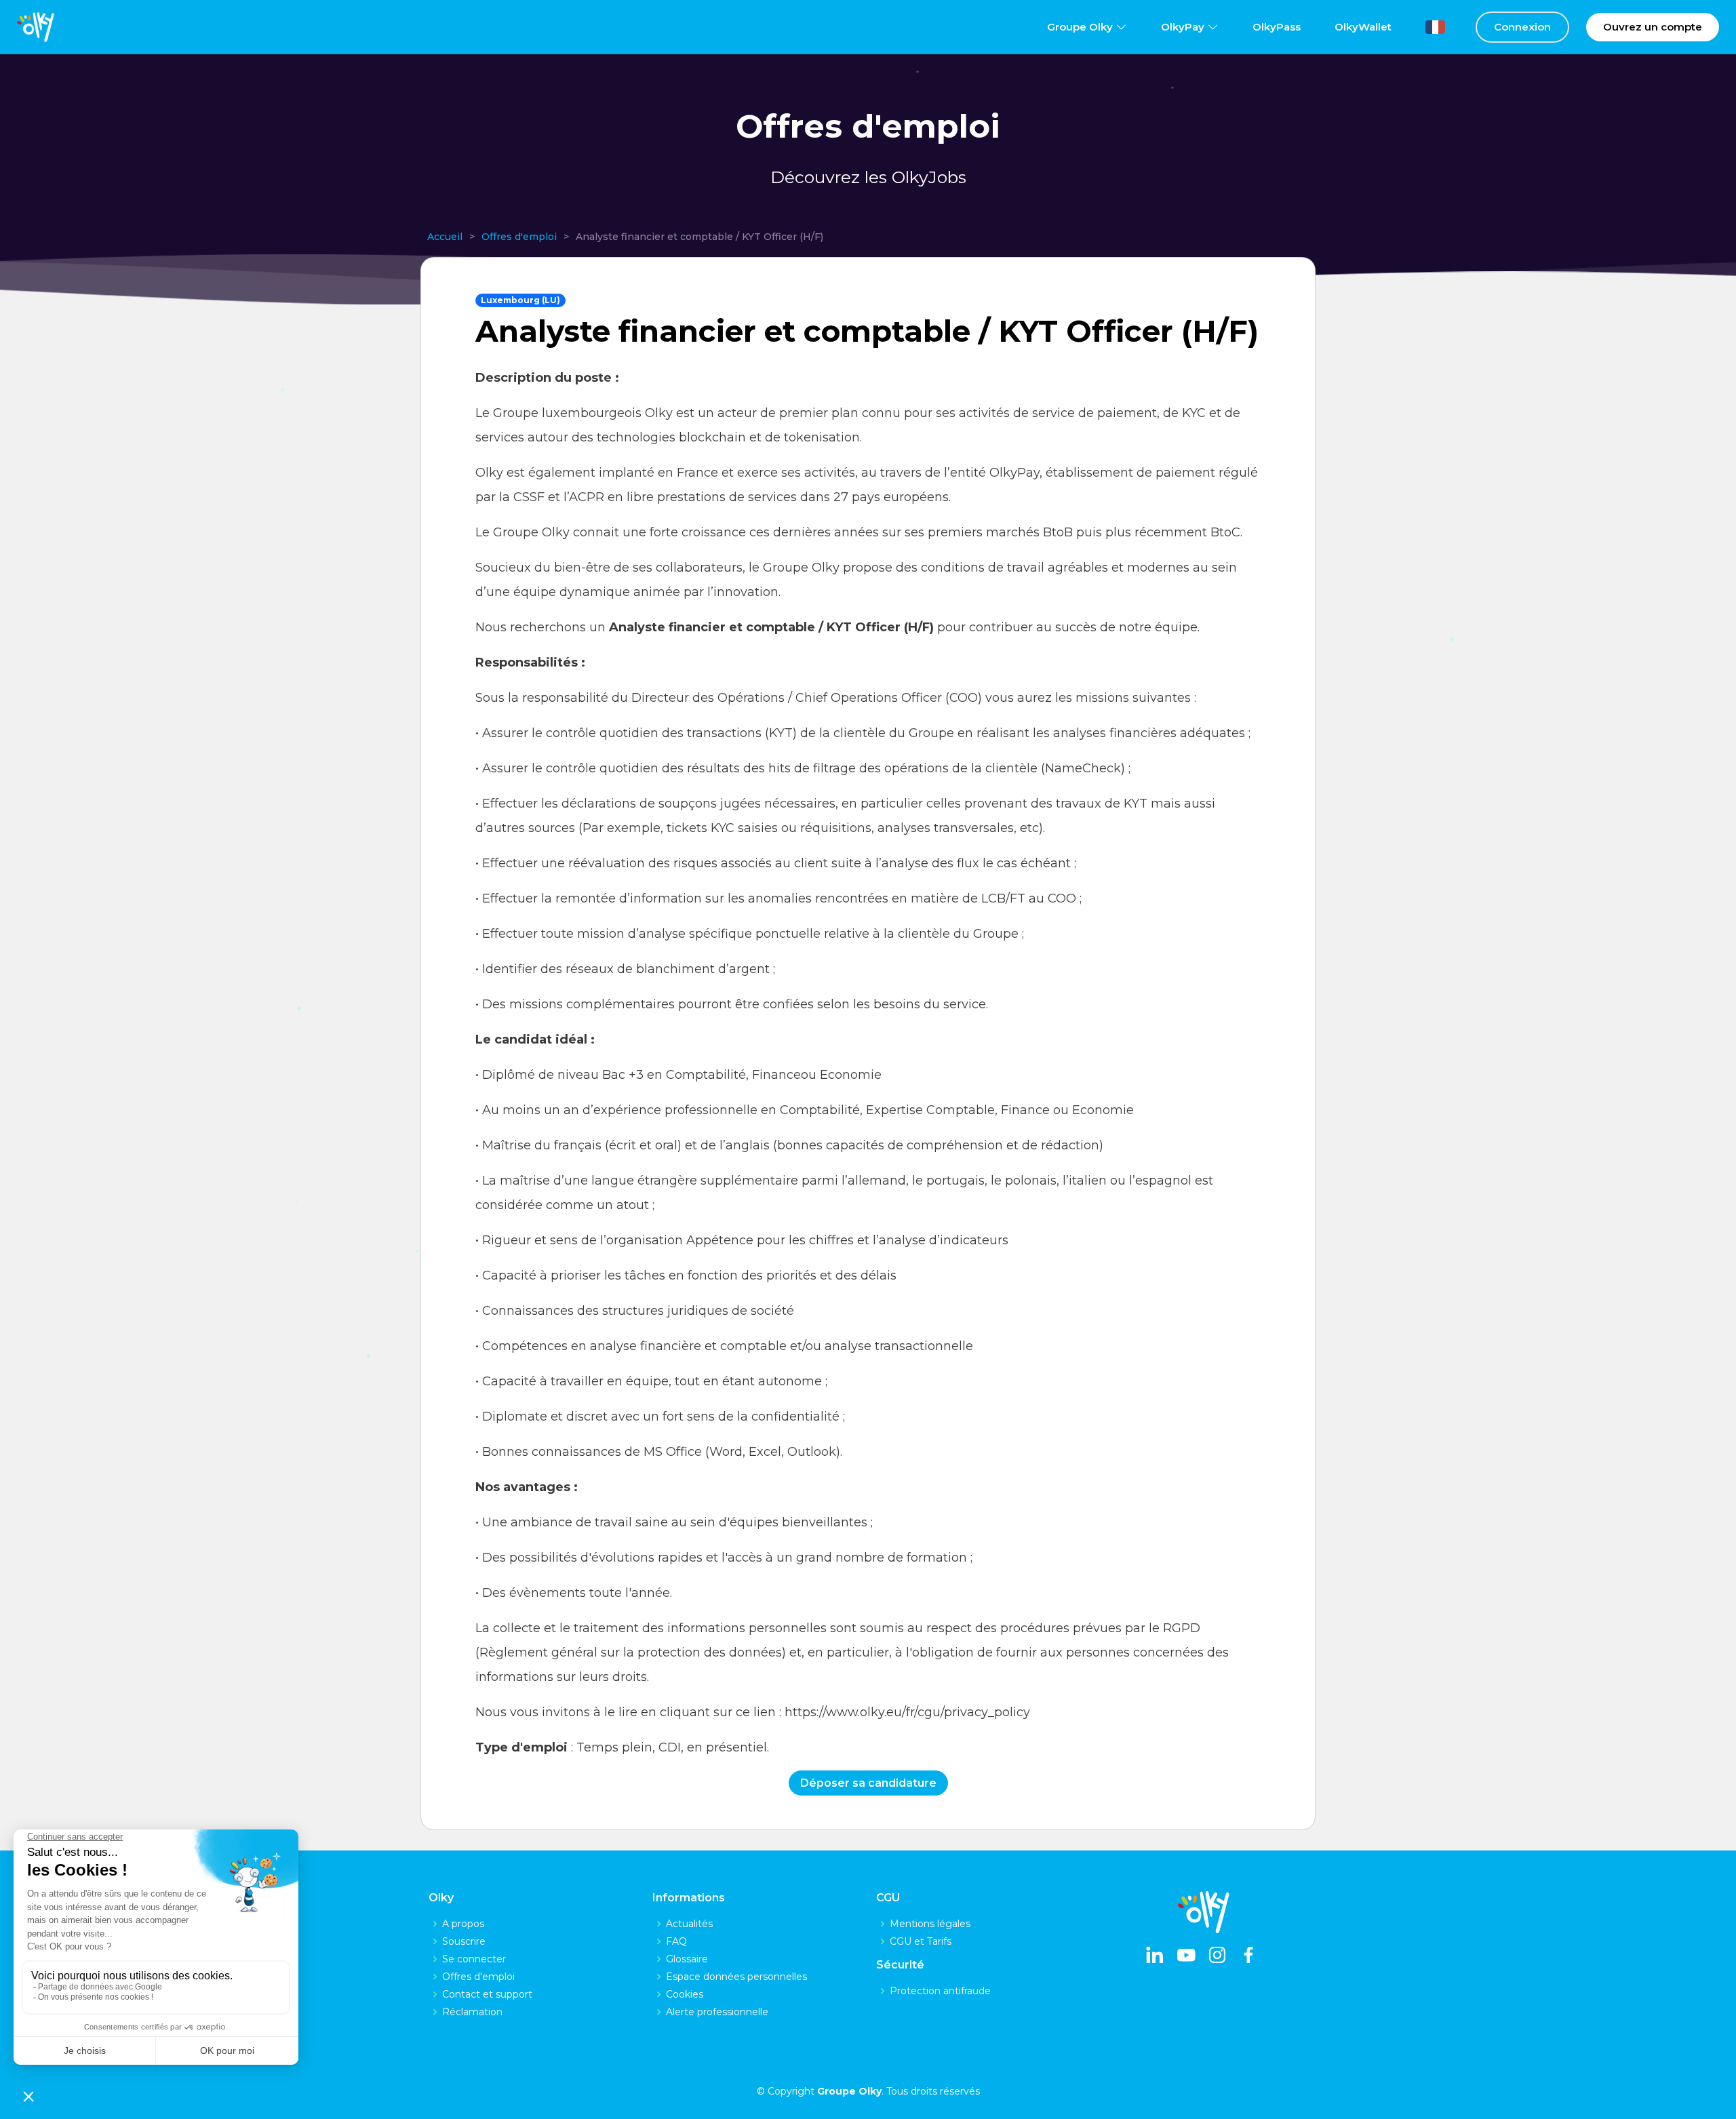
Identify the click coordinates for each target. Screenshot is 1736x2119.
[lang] (1425, 27)
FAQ (676, 1941)
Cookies (685, 1994)
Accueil (445, 237)
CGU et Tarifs (921, 1941)
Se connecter (474, 1959)
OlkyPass (1277, 27)
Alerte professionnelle (717, 2012)
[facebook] (1248, 1956)
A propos (463, 1924)
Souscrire (464, 1941)
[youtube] (1186, 1956)
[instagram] (1217, 1956)
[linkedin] (1155, 1956)
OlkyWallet (1363, 27)
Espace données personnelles (736, 1977)
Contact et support (487, 1994)
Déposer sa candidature (868, 1783)
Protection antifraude (940, 1991)
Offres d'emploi (519, 237)
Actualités (689, 1924)
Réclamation (472, 2012)
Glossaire (687, 1959)
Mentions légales (930, 1924)
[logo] (36, 27)
